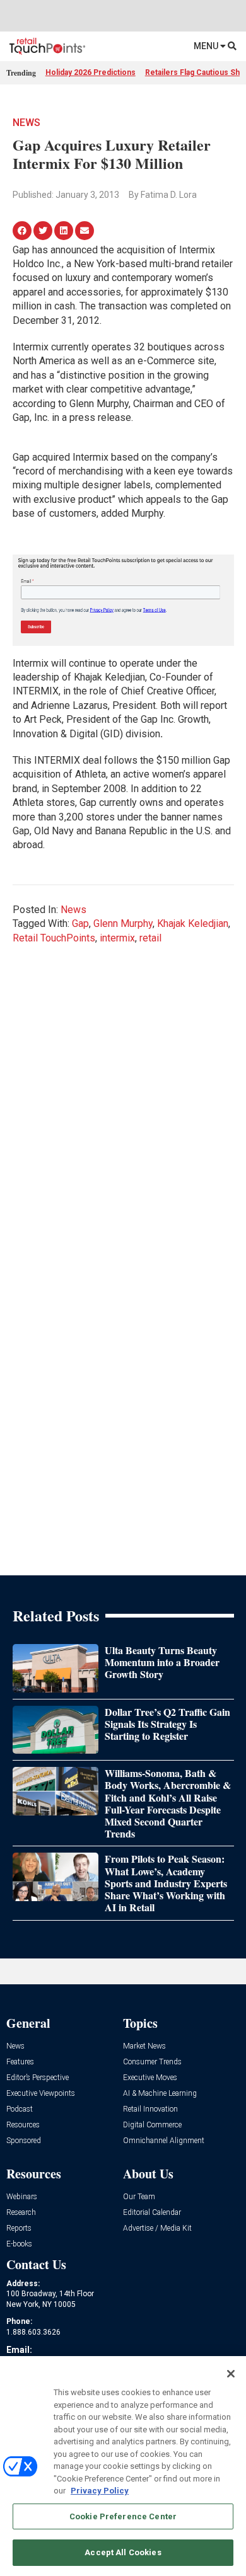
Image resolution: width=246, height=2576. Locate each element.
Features (20, 2062)
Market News (144, 2046)
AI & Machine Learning (160, 2094)
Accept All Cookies (123, 2552)
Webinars (22, 2197)
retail (150, 938)
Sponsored (24, 2141)
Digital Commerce (152, 2125)
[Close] (231, 2374)
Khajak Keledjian (193, 923)
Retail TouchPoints (54, 938)
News (26, 123)
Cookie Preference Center (123, 2516)
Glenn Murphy (123, 923)
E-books (19, 2244)
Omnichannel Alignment (164, 2141)
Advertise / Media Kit (157, 2228)
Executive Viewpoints (41, 2094)
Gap (80, 923)
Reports (19, 2228)
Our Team (139, 2197)
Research (21, 2213)
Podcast (20, 2109)
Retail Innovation (150, 2109)
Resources (23, 2125)
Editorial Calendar (152, 2213)
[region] (123, 2466)
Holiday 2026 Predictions (91, 72)
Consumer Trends (152, 2062)
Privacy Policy (100, 2491)
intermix (117, 938)
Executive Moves (150, 2078)
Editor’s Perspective (38, 2078)
